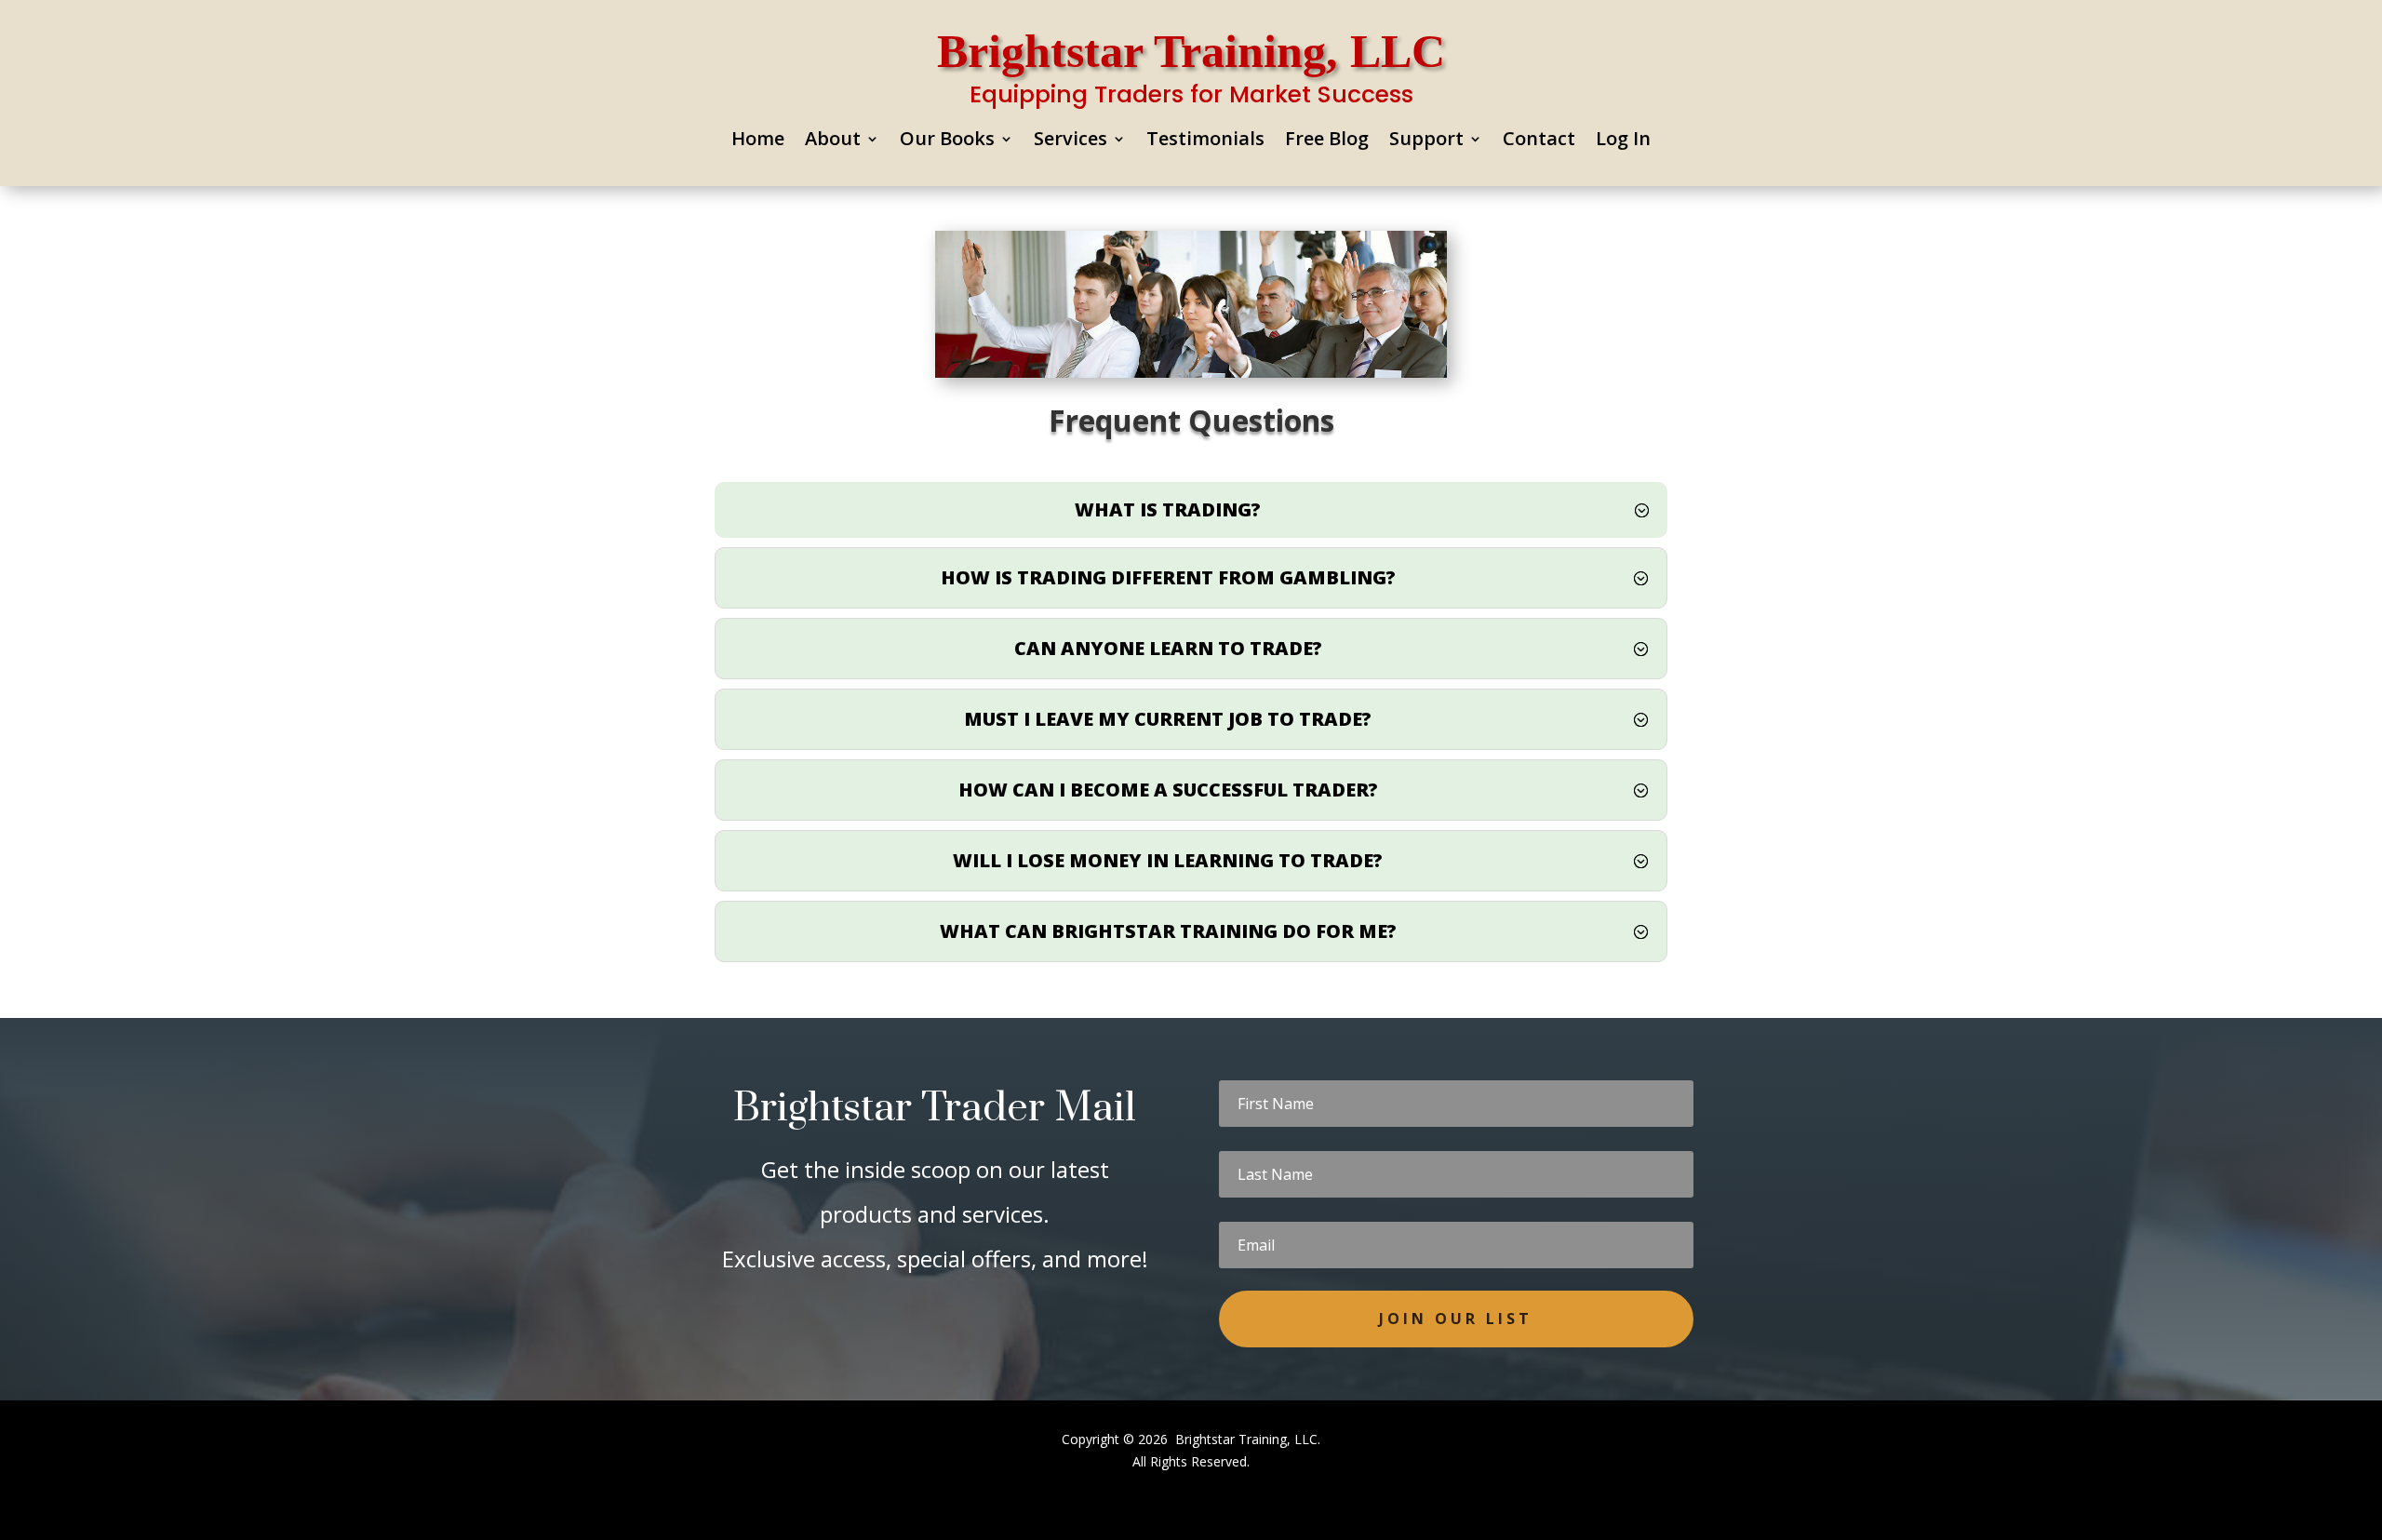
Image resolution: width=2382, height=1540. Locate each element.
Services (1071, 141)
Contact (1539, 141)
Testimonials (1205, 141)
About (833, 141)
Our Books (947, 141)
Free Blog (1327, 141)
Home (758, 141)
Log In (1623, 141)
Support (1426, 141)
